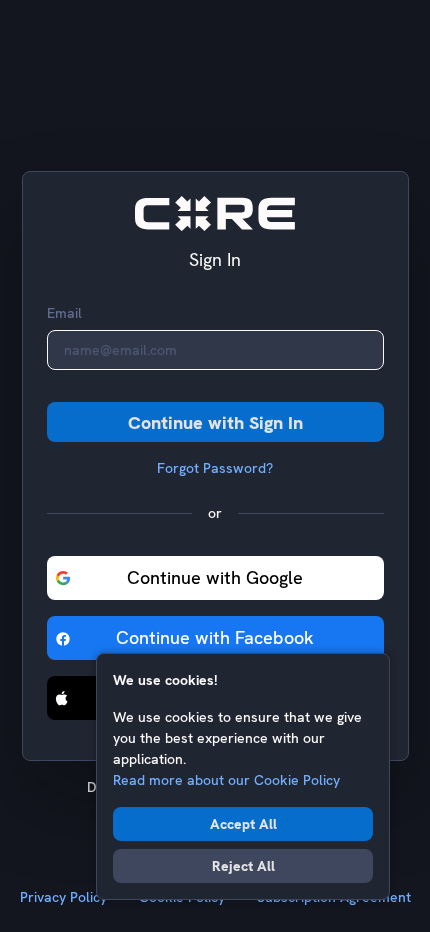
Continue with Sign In (215, 422)
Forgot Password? (215, 468)
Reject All (243, 866)
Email (64, 313)
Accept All (243, 824)
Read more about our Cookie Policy (226, 780)
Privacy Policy (63, 897)
